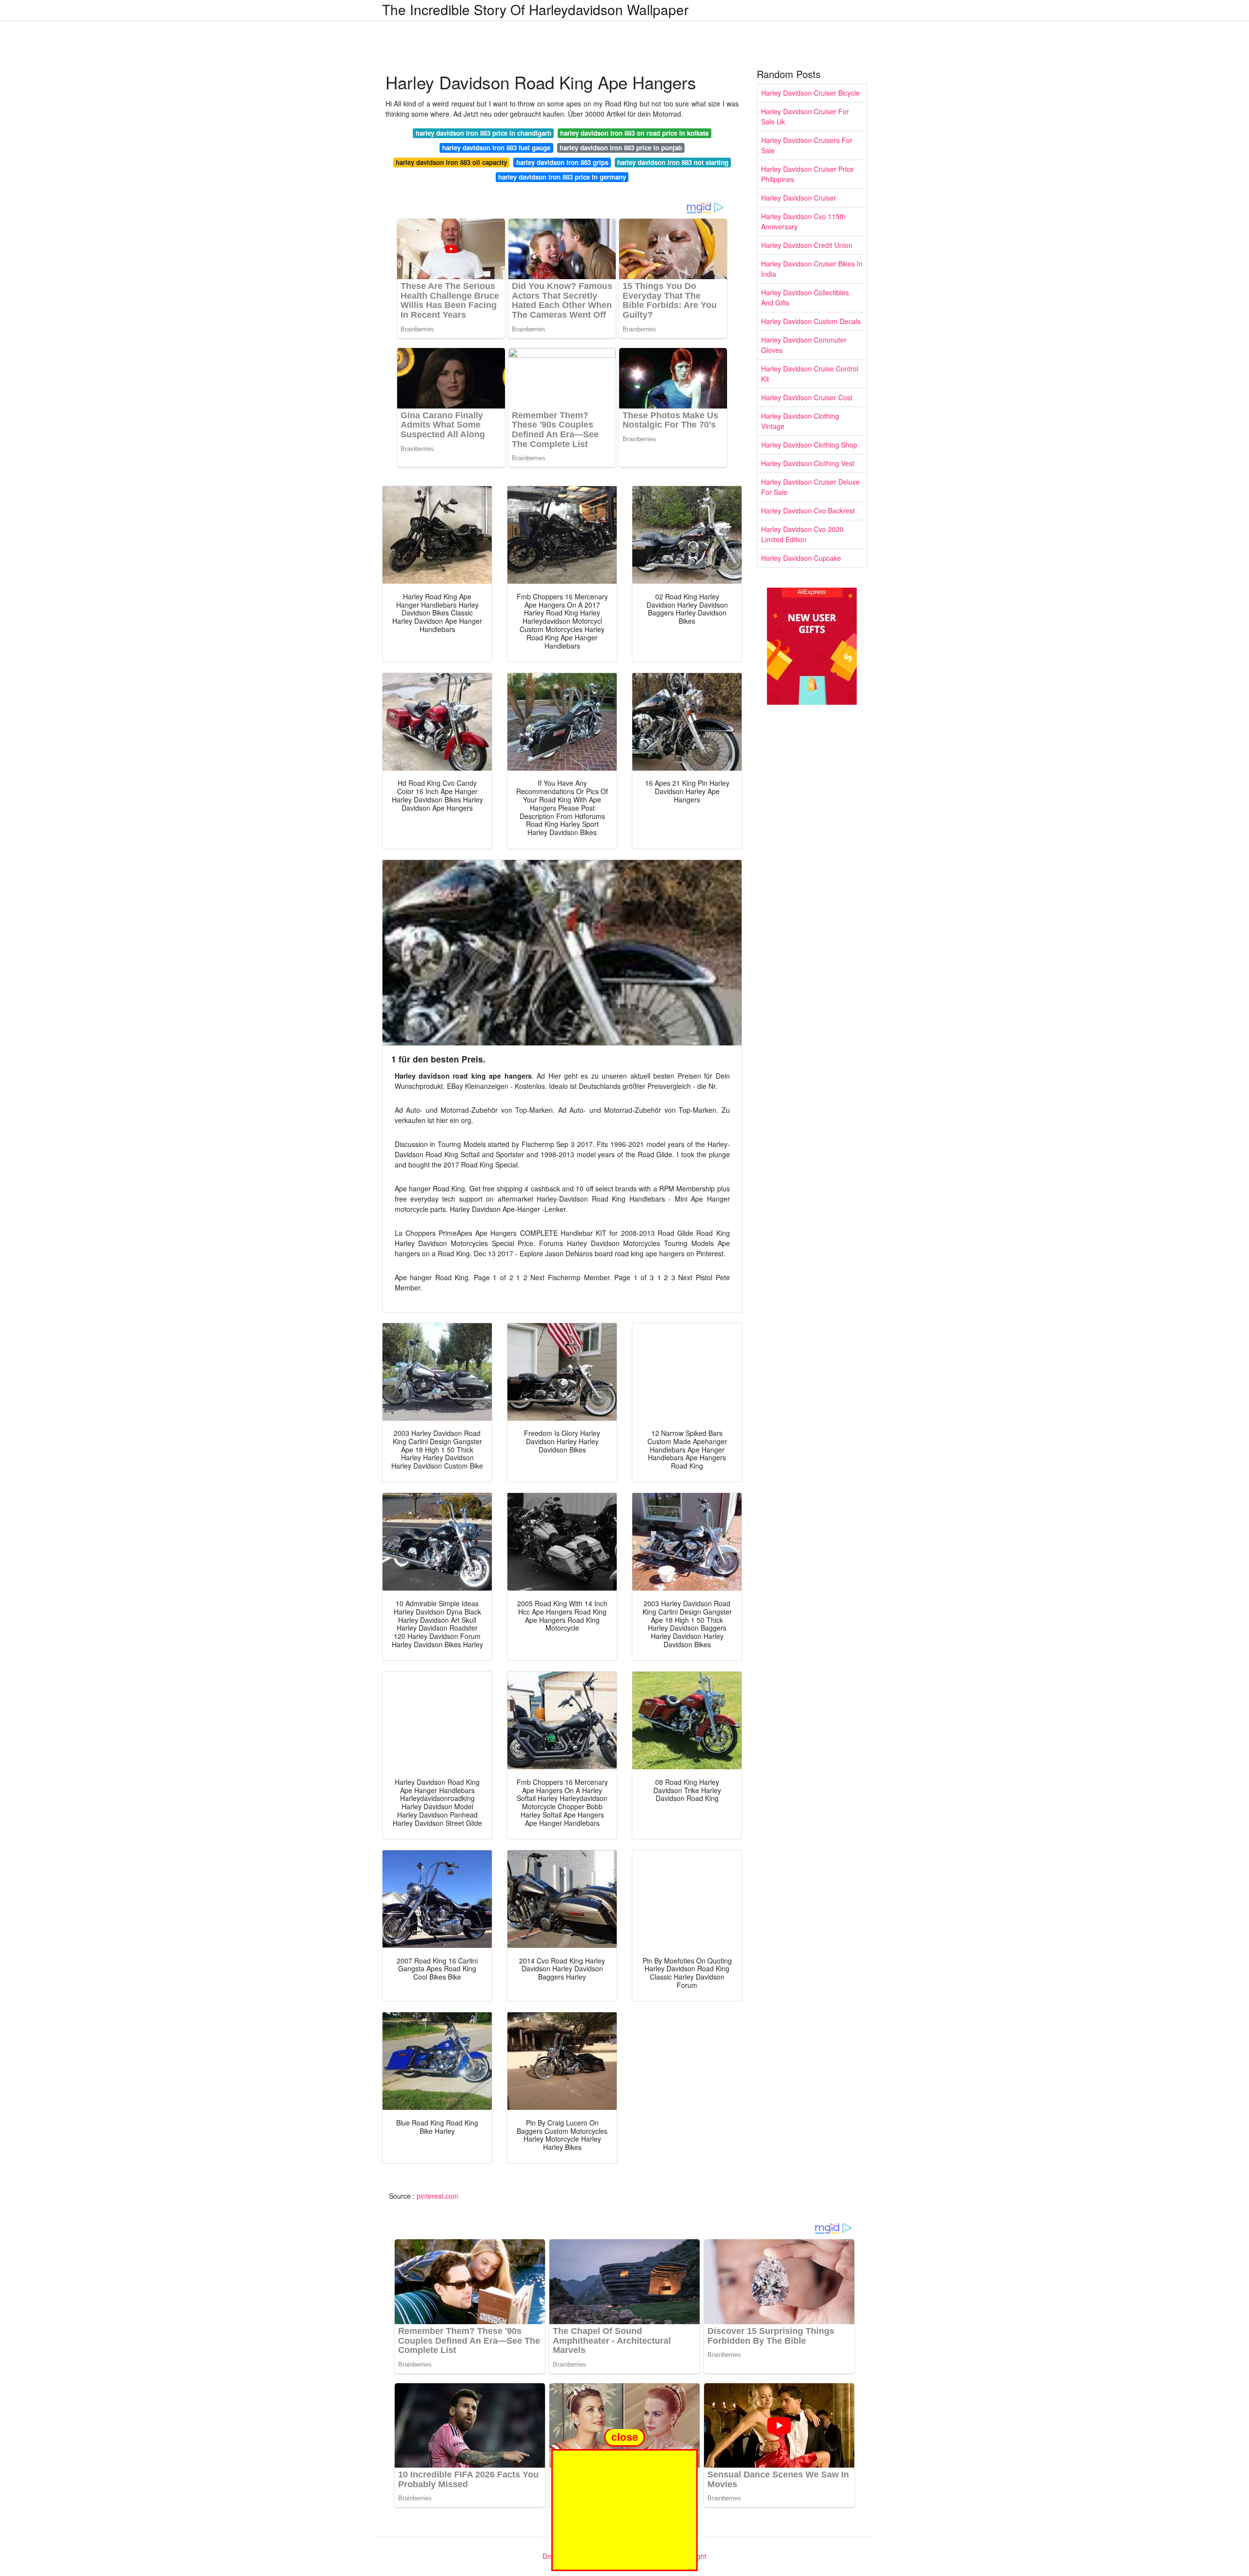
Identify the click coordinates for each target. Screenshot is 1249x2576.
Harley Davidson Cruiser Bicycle (810, 93)
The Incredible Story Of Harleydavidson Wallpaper (535, 9)
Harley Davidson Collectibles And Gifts (805, 297)
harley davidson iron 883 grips (562, 162)
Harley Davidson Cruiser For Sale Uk (805, 116)
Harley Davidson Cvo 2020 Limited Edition (802, 534)
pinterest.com (438, 2196)
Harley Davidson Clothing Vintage (800, 421)
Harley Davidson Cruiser (799, 198)
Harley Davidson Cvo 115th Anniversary (803, 221)
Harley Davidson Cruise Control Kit (810, 374)
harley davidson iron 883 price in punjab (621, 148)
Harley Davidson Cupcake (801, 558)
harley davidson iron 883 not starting (673, 162)
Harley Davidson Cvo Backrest (808, 511)
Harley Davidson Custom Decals (811, 321)
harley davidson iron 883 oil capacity (451, 162)
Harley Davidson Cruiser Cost (807, 397)
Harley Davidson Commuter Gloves (804, 345)
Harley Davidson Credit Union (807, 245)
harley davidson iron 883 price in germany (562, 177)
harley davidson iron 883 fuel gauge (496, 148)
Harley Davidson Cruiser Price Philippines (807, 174)
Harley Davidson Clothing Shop (809, 445)
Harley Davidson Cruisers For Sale (807, 145)
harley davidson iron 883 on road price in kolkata (634, 133)
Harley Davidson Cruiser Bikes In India (812, 269)
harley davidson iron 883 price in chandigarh (483, 133)
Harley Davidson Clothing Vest (808, 463)
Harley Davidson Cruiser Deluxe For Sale (810, 487)
